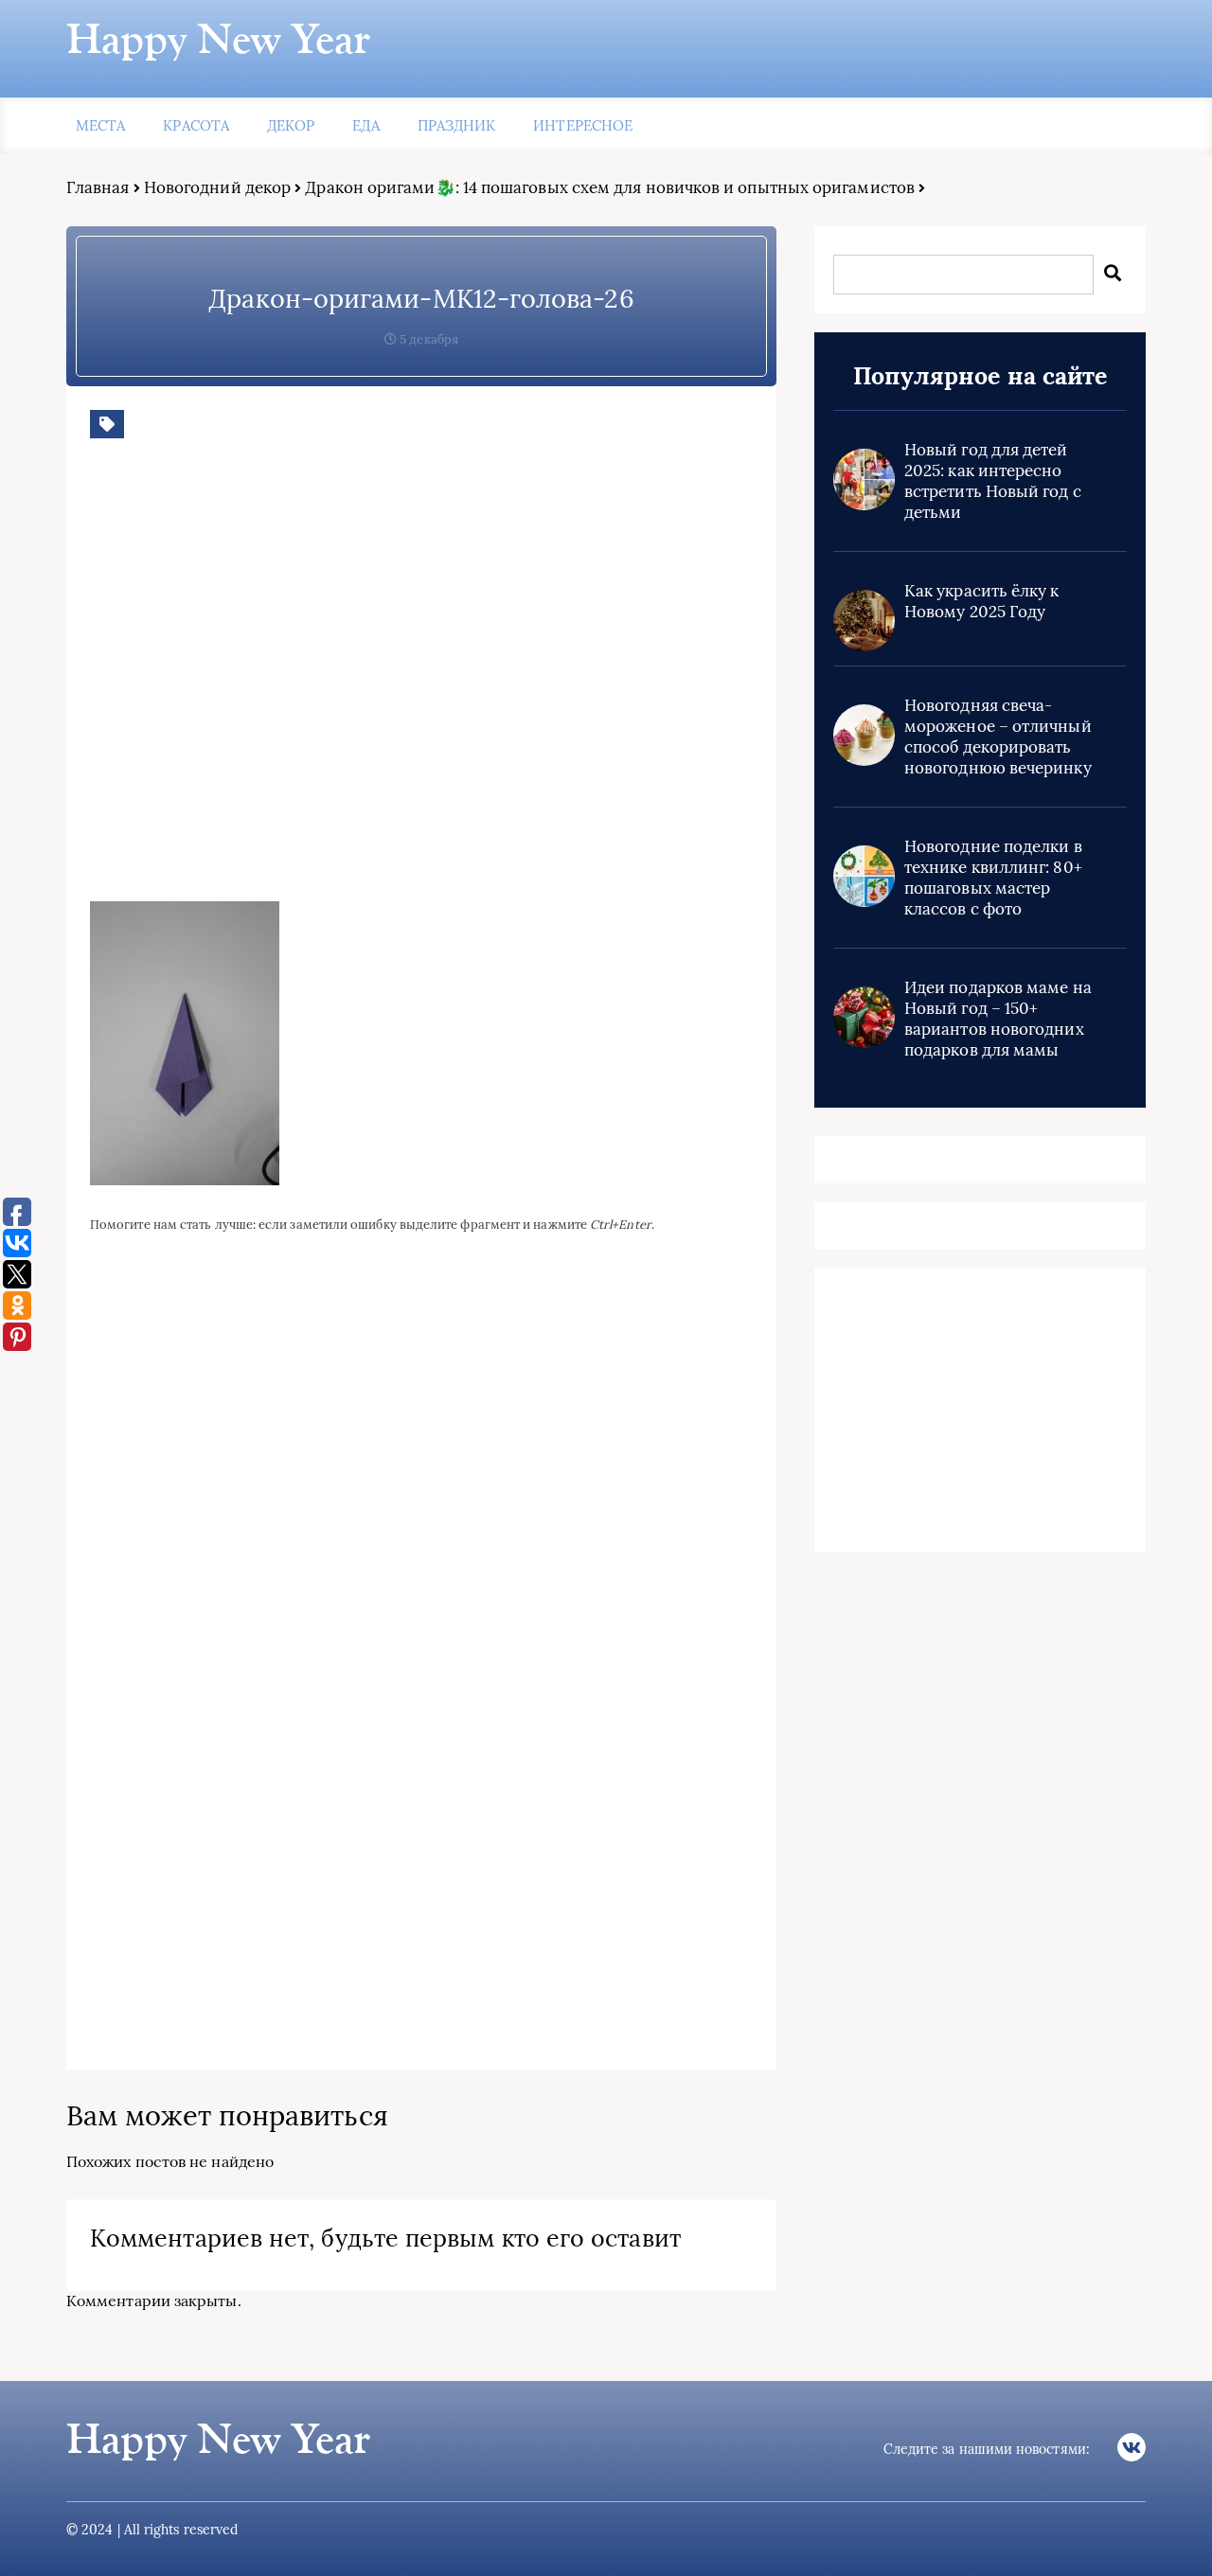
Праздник (457, 125)
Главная (98, 187)
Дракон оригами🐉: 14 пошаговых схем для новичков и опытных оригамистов (610, 187)
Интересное (583, 125)
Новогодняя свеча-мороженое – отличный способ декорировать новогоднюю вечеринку (998, 737)
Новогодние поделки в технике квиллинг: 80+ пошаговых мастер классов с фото (993, 878)
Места (100, 125)
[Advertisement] (365, 684)
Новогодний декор (217, 187)
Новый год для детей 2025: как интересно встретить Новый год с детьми (993, 481)
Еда (365, 125)
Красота (196, 125)
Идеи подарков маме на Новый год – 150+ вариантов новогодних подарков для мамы (998, 1019)
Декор (291, 125)
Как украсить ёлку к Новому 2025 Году (982, 601)
